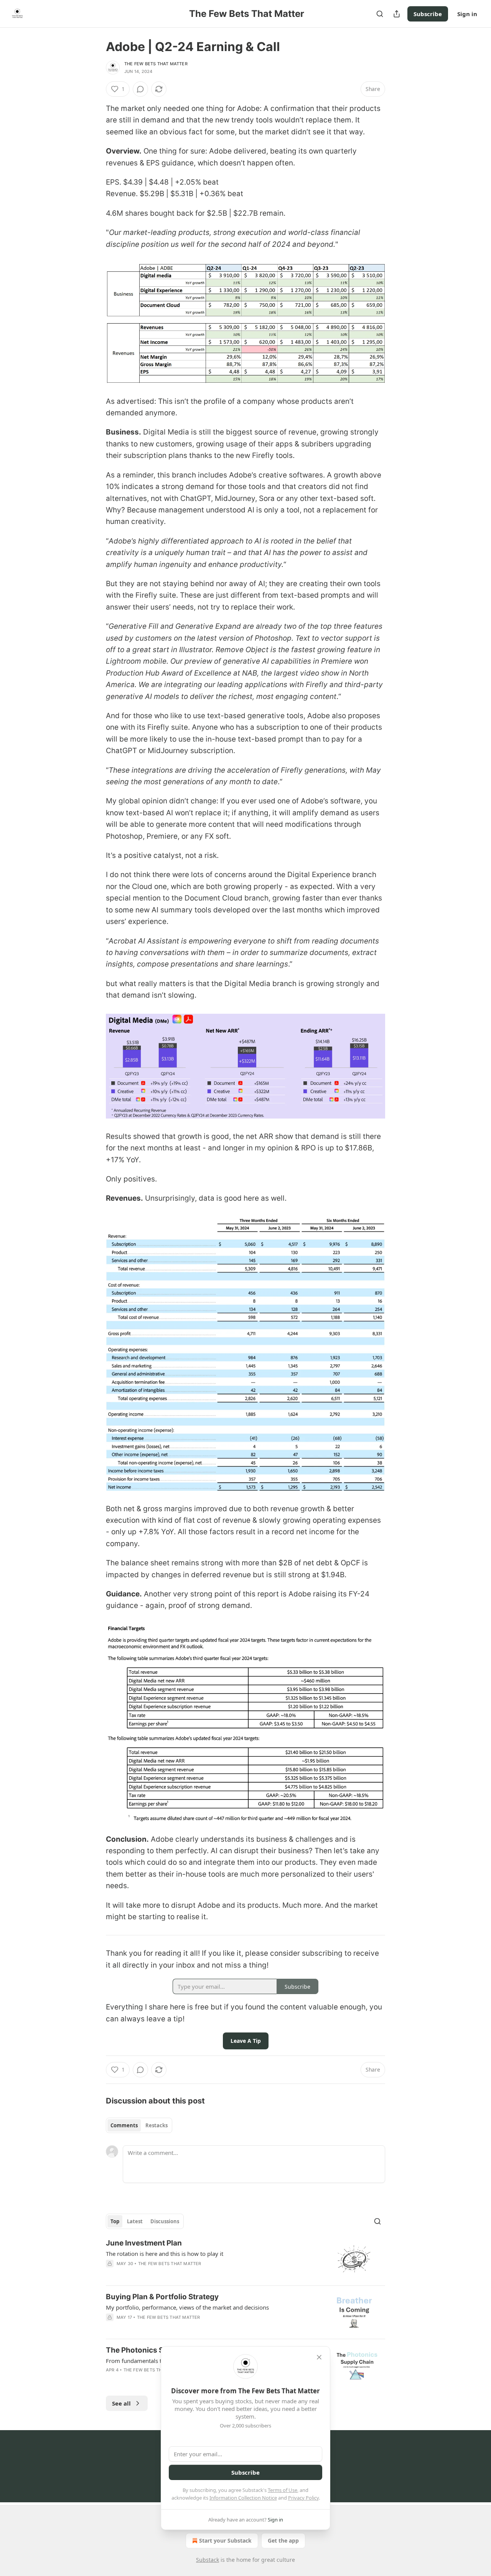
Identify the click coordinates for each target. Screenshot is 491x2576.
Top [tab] (115, 2221)
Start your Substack (225, 2540)
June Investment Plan (144, 2243)
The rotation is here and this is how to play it (165, 2254)
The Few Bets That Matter (156, 64)
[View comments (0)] (140, 89)
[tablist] (139, 2125)
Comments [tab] (124, 2125)
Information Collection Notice (243, 2498)
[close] (319, 2357)
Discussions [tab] (165, 2221)
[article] (245, 2259)
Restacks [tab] (157, 2125)
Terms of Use (283, 2490)
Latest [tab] (135, 2221)
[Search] (380, 14)
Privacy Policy (303, 2498)
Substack (208, 2560)
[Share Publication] (397, 14)
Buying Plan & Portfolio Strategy (162, 2297)
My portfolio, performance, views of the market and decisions (187, 2307)
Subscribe (428, 14)
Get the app (283, 2540)
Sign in (467, 14)
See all (121, 2403)
